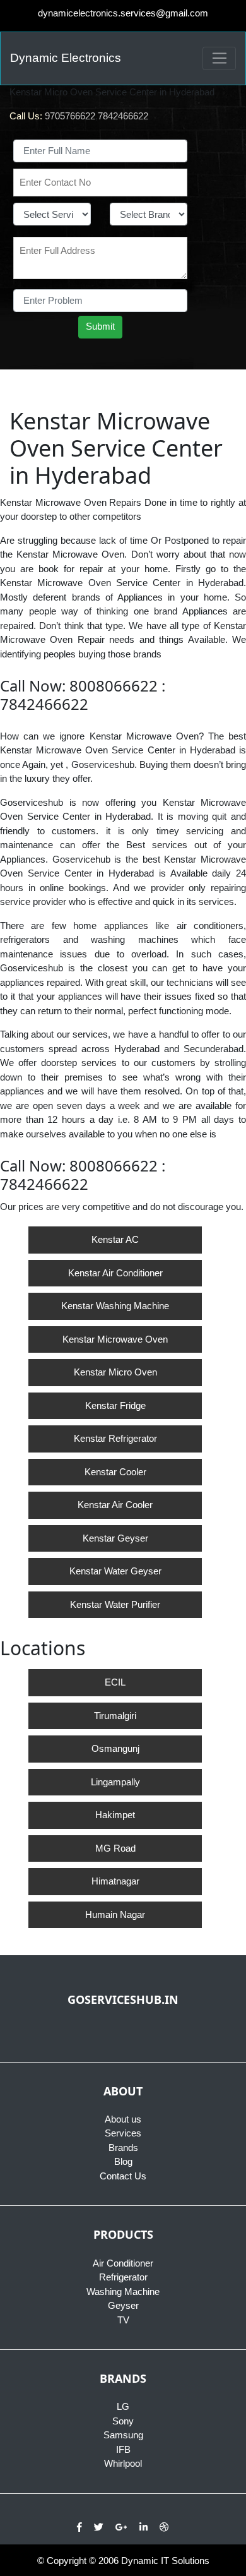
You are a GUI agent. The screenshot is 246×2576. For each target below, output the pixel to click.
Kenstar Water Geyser (115, 1571)
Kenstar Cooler (115, 1472)
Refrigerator (123, 2277)
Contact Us (123, 2176)
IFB (123, 2449)
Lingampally (115, 1782)
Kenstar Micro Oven (115, 1372)
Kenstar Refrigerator (115, 1438)
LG (123, 2406)
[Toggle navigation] (219, 59)
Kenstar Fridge (115, 1405)
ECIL (115, 1682)
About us (123, 2119)
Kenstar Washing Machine (115, 1306)
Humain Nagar (115, 1914)
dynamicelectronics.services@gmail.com (123, 13)
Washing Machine (123, 2291)
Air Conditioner (123, 2263)
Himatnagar (115, 1881)
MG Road (115, 1848)
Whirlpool (123, 2463)
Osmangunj (115, 1748)
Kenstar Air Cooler (115, 1505)
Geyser (123, 2305)
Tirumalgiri (115, 1716)
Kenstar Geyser (115, 1538)
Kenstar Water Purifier (115, 1604)
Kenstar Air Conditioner (115, 1273)
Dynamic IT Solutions (165, 2561)
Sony (123, 2421)
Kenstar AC (115, 1239)
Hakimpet (115, 1815)
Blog (123, 2161)
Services (123, 2133)
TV (123, 2320)
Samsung (123, 2435)
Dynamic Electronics (66, 58)
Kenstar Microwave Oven (115, 1339)
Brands (123, 2148)
